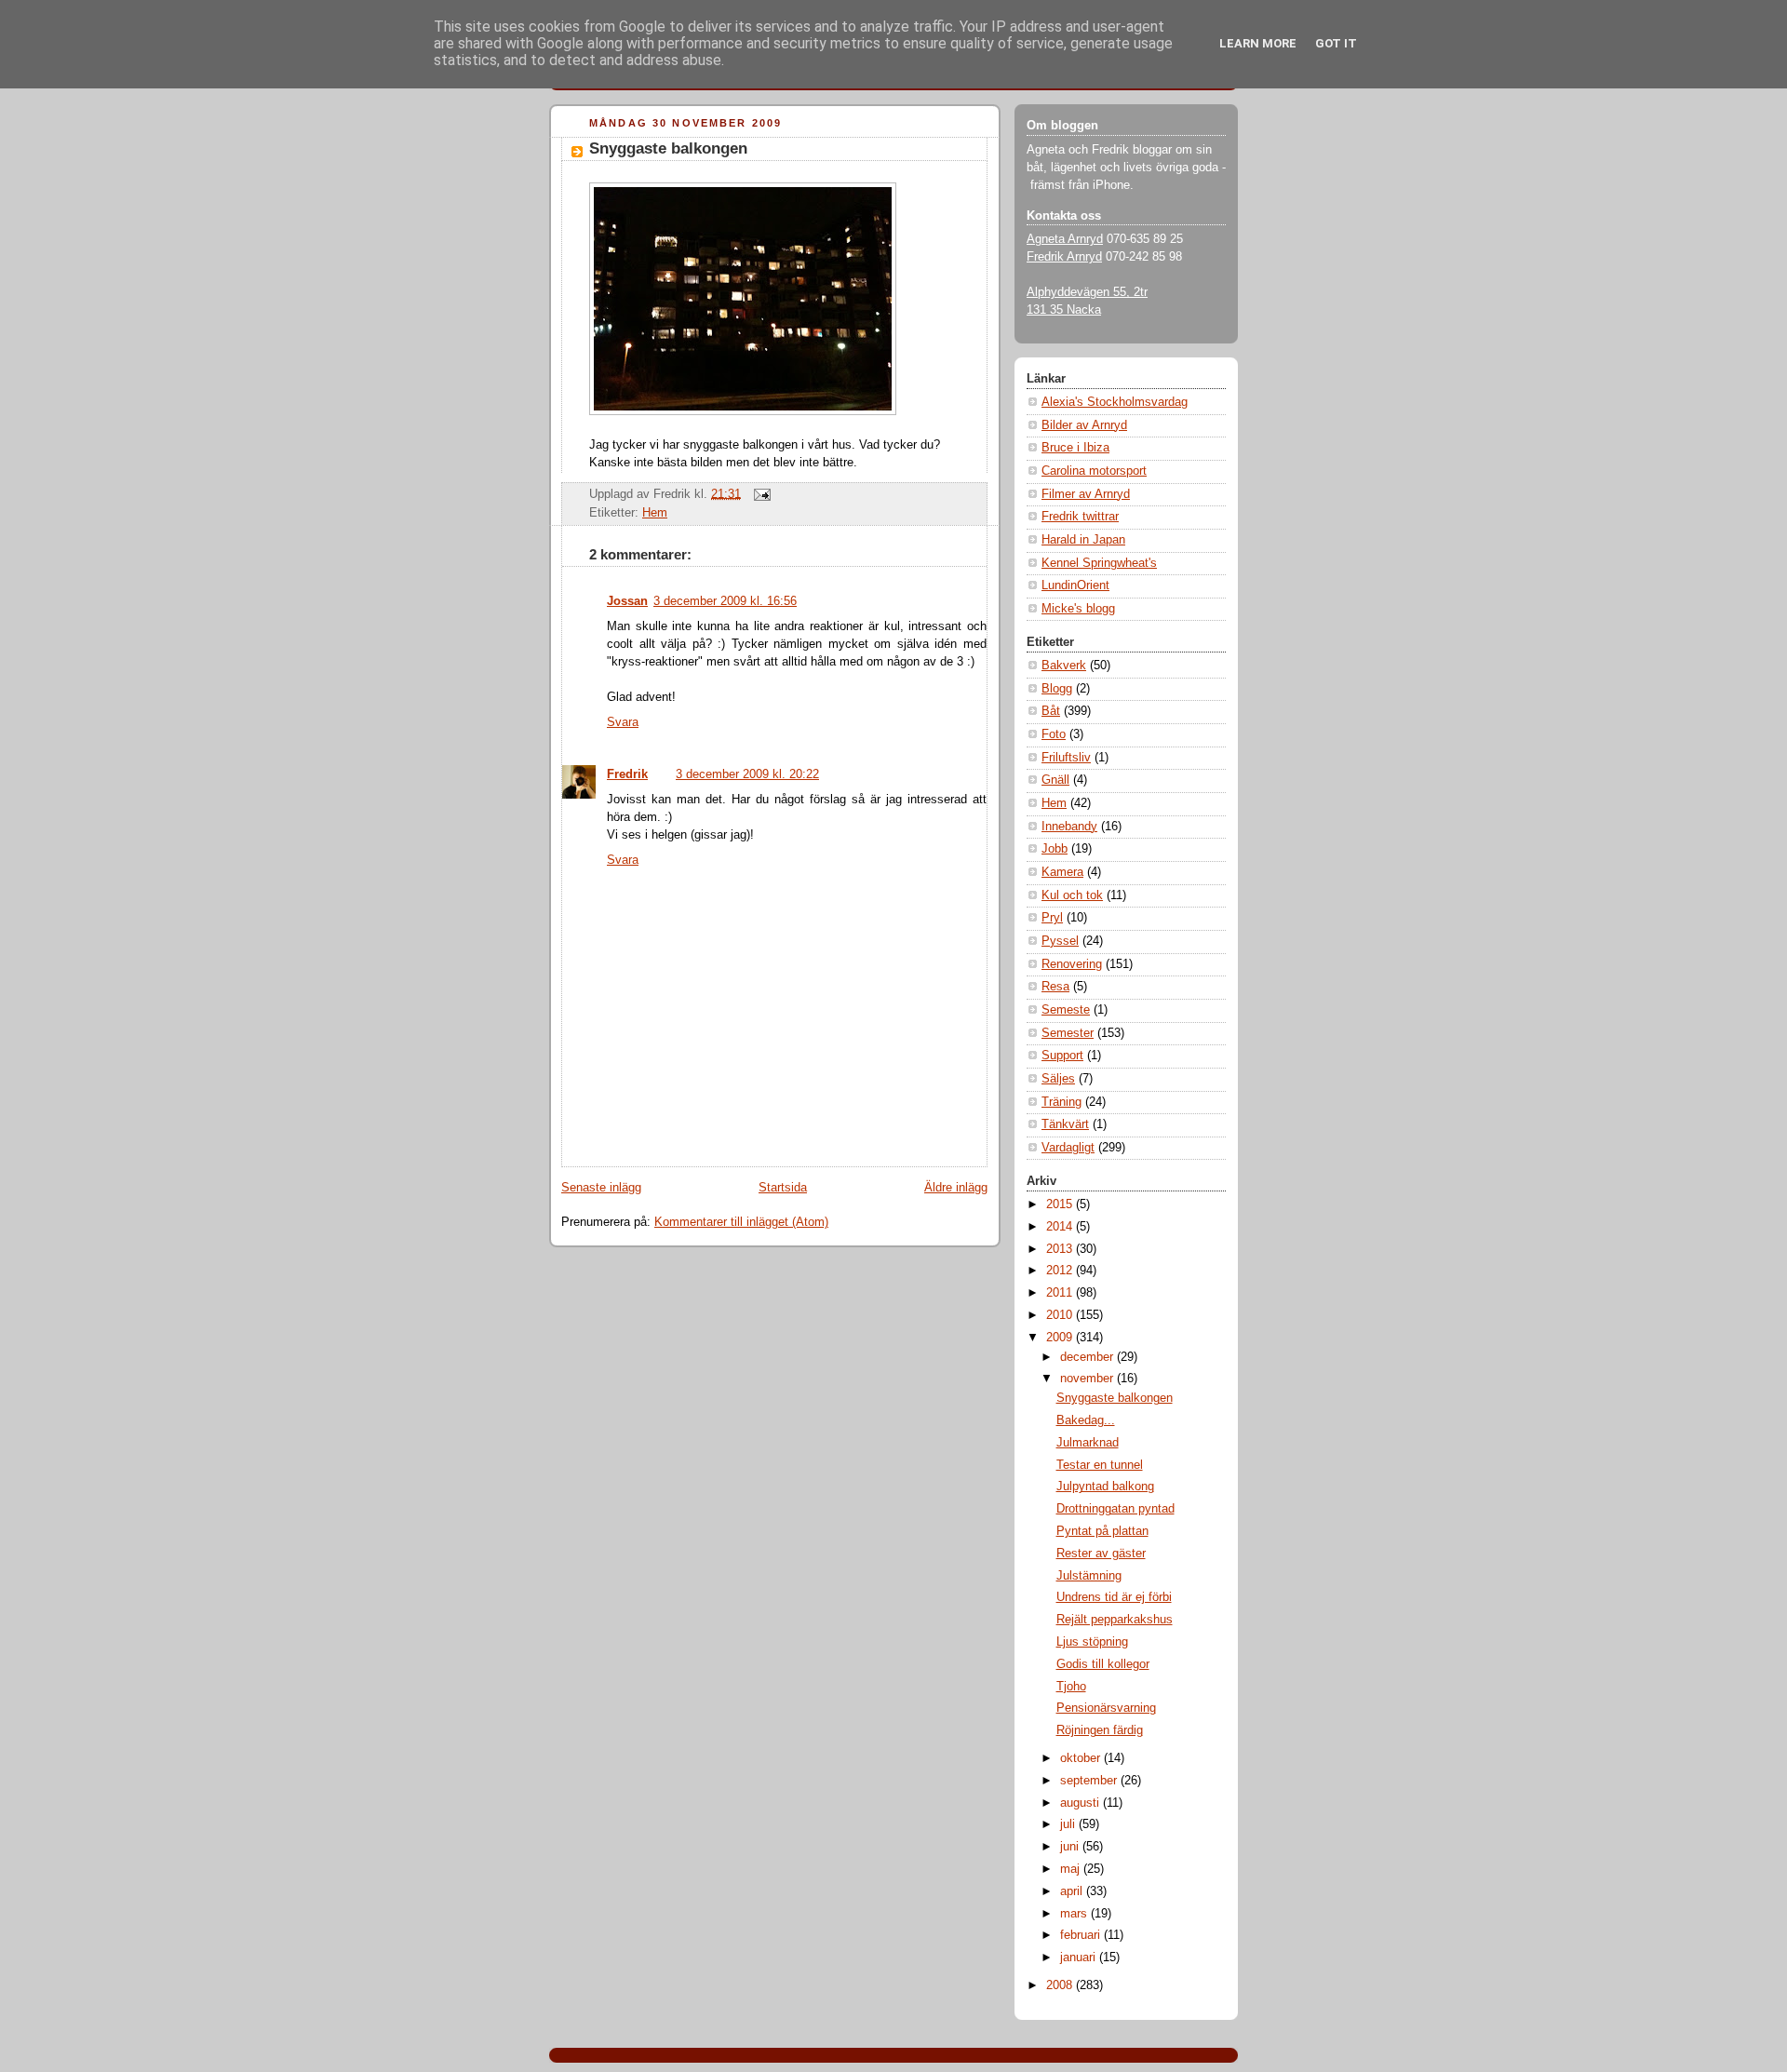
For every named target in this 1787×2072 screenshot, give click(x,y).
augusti (1082, 1803)
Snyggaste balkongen (668, 148)
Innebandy (1069, 827)
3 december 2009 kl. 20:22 (747, 774)
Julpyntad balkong (1105, 1487)
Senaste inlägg (601, 1188)
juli (1069, 1824)
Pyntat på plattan (1102, 1531)
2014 (1061, 1227)
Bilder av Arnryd (1084, 425)
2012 (1061, 1271)
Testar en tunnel (1100, 1465)
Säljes (1058, 1079)
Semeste (1066, 1010)
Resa (1055, 987)
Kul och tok (1072, 895)
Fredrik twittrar (1080, 517)
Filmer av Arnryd (1086, 494)
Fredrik (627, 774)
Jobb (1055, 849)
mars (1075, 1914)
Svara (623, 722)
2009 (1061, 1338)
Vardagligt (1068, 1148)
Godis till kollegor (1103, 1664)
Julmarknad (1088, 1443)
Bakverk (1064, 666)
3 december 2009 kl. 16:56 (725, 601)
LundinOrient (1075, 585)
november (1088, 1379)
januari (1080, 1958)
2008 (1061, 1985)
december (1088, 1357)
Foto (1054, 734)
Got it (1336, 43)
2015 (1061, 1204)
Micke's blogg (1078, 609)
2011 (1061, 1293)
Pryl (1052, 918)
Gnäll (1055, 780)
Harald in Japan (1083, 540)
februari (1082, 1935)
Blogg (1057, 689)
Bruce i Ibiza (1075, 448)
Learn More (1258, 43)
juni (1071, 1847)
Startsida (783, 1188)
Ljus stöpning (1092, 1642)
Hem (655, 513)
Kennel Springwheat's (1099, 563)
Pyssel (1060, 941)
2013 (1061, 1249)
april (1073, 1891)
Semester (1068, 1033)
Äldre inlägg (956, 1188)
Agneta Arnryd (1065, 239)
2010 (1061, 1315)
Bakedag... (1086, 1420)
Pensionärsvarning (1106, 1708)
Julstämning (1089, 1576)
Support (1062, 1056)
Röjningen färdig (1100, 1730)
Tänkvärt (1065, 1124)
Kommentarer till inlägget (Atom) (741, 1222)
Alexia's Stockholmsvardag (1115, 402)
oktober (1082, 1758)
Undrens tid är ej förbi (1114, 1597)
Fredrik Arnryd (1064, 257)
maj (1072, 1869)
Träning (1061, 1102)
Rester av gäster (1101, 1554)
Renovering (1072, 964)
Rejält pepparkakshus (1115, 1620)
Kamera (1062, 872)
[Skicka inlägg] (759, 493)
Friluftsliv (1066, 758)
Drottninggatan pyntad (1115, 1509)
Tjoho (1071, 1687)
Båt (1051, 711)
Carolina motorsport (1094, 471)
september (1090, 1781)
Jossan (627, 601)
